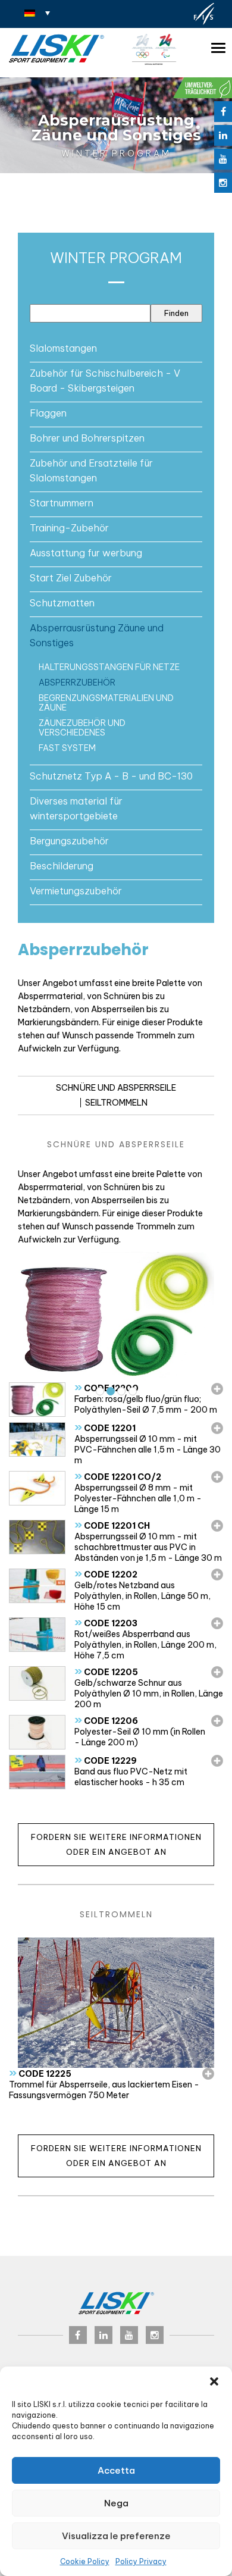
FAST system (67, 748)
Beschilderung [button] (62, 866)
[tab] (116, 348)
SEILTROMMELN (116, 1103)
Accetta (116, 2470)
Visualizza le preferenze (116, 2536)
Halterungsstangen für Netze (109, 667)
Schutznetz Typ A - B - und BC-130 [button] (111, 776)
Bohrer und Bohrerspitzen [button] (87, 438)
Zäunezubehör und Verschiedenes (82, 728)
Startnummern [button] (62, 503)
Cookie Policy (85, 2561)
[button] (214, 2381)
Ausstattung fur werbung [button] (86, 553)
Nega (116, 2503)
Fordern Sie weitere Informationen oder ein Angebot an (116, 1844)
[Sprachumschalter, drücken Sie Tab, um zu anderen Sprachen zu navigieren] (37, 12)
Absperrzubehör (77, 683)
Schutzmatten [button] (62, 603)
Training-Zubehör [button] (69, 528)
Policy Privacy (141, 2561)
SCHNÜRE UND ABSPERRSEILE (116, 1088)
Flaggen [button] (48, 413)
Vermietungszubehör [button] (76, 891)
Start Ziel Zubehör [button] (71, 578)
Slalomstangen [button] (63, 348)
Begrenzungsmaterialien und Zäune (106, 703)
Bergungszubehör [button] (69, 841)
